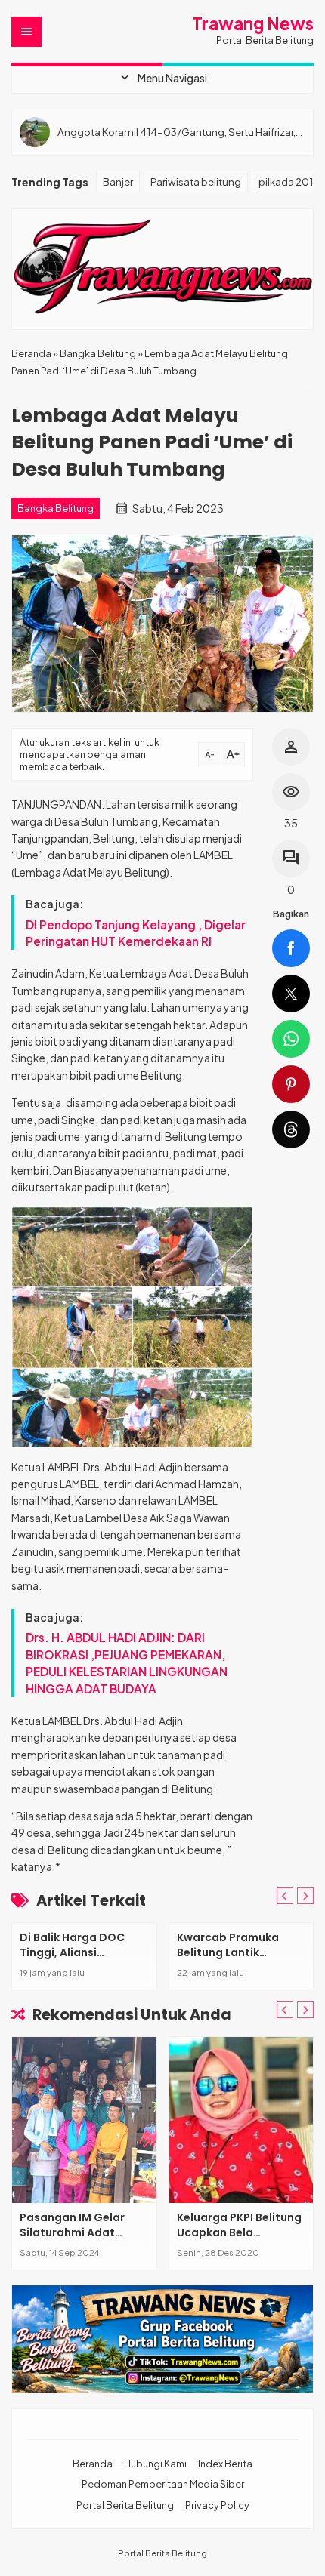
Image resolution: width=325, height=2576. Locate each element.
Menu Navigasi (162, 78)
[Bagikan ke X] (291, 994)
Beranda (93, 2464)
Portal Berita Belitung (125, 2505)
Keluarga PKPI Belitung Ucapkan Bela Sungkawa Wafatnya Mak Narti (239, 2240)
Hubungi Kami (155, 2464)
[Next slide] (305, 2010)
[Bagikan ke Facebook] (291, 948)
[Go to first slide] (305, 1896)
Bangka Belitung (56, 508)
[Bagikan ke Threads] (291, 1129)
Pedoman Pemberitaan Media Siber (163, 2484)
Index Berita (225, 2464)
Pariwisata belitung (196, 182)
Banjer (118, 182)
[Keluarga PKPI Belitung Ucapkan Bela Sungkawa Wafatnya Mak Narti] (241, 2120)
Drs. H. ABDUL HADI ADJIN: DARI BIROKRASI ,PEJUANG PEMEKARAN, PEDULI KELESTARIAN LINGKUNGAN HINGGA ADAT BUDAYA (127, 1662)
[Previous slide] (285, 1896)
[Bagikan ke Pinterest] (291, 1084)
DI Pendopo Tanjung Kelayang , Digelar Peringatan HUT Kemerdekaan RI (136, 933)
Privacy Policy (217, 2505)
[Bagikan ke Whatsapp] (291, 1039)
